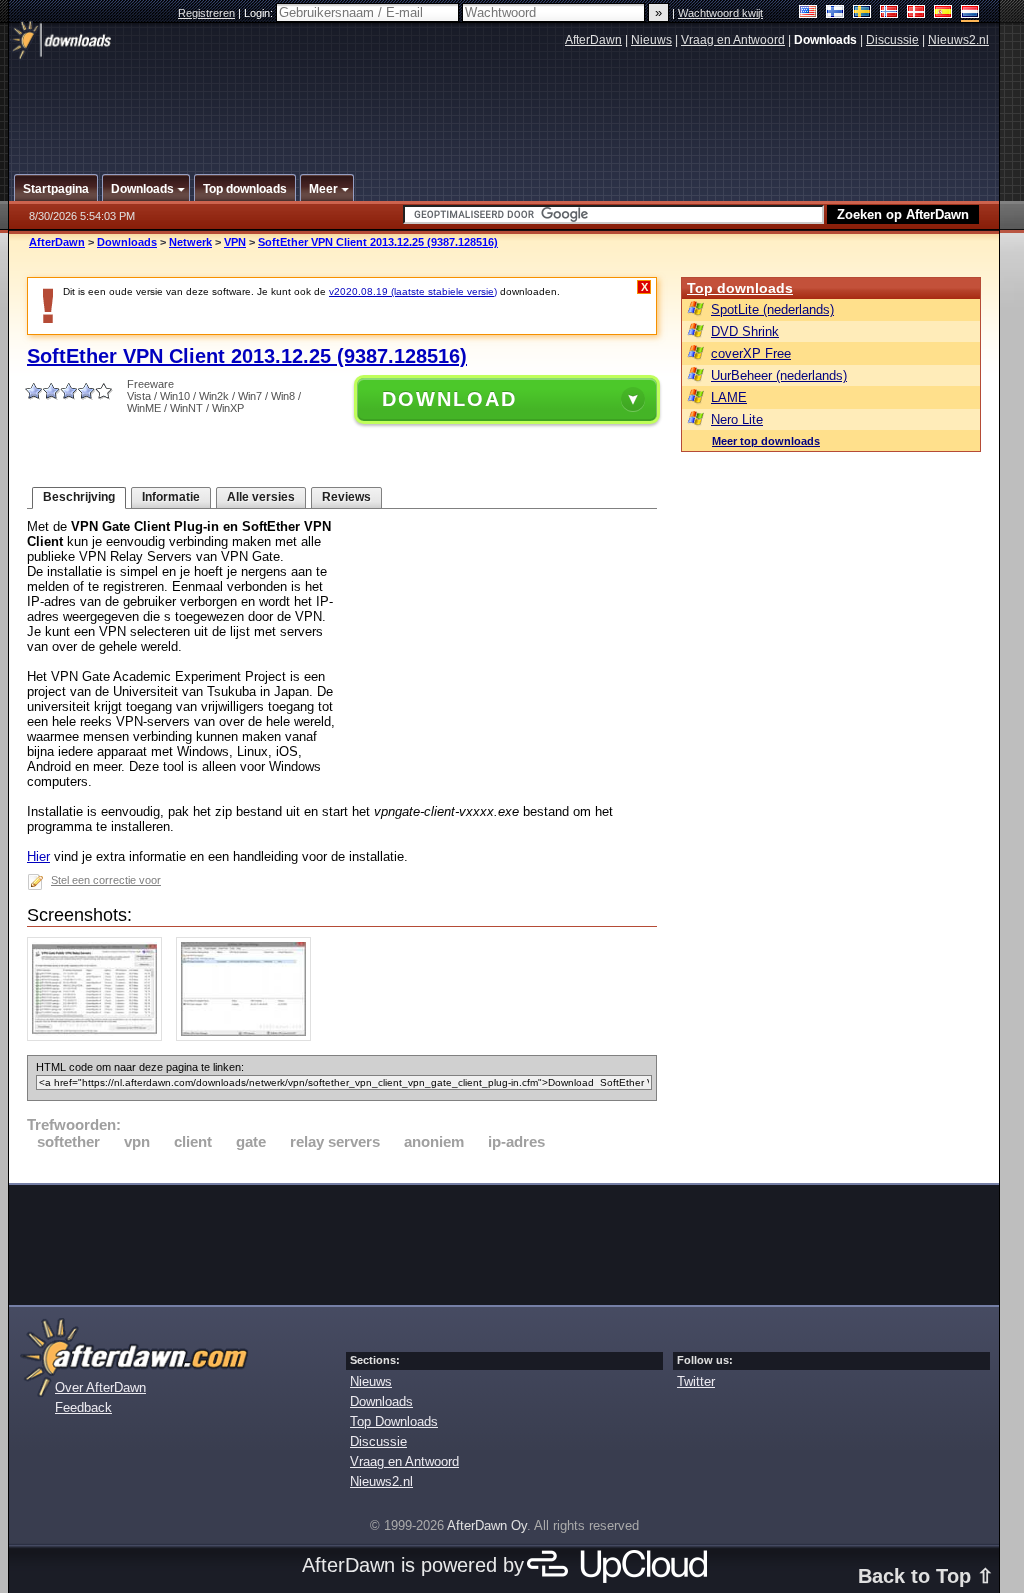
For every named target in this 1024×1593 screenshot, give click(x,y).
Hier (38, 856)
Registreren (206, 13)
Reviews (346, 497)
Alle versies (261, 497)
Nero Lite (737, 419)
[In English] (808, 13)
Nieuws (651, 40)
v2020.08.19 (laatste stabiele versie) (413, 291)
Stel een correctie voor (106, 880)
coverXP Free (751, 353)
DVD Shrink (745, 331)
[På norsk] (889, 13)
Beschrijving (79, 497)
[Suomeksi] (835, 13)
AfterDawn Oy (487, 1525)
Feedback (83, 1407)
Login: (260, 13)
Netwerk (190, 242)
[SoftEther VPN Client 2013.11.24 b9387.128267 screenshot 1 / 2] (99, 1036)
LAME (729, 397)
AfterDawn (593, 40)
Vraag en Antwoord (733, 40)
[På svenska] (862, 13)
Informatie (171, 497)
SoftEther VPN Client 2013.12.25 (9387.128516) (378, 242)
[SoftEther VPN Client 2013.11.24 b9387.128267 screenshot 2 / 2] (248, 1036)
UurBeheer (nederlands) (779, 375)
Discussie (892, 40)
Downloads (127, 242)
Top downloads (740, 288)
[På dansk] (916, 13)
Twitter (696, 1381)
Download (449, 399)
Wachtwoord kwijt (720, 13)
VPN (235, 242)
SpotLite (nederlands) (772, 309)
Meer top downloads (766, 441)
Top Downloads (394, 1421)
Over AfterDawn (100, 1387)
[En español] (943, 13)
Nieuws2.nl (958, 40)
